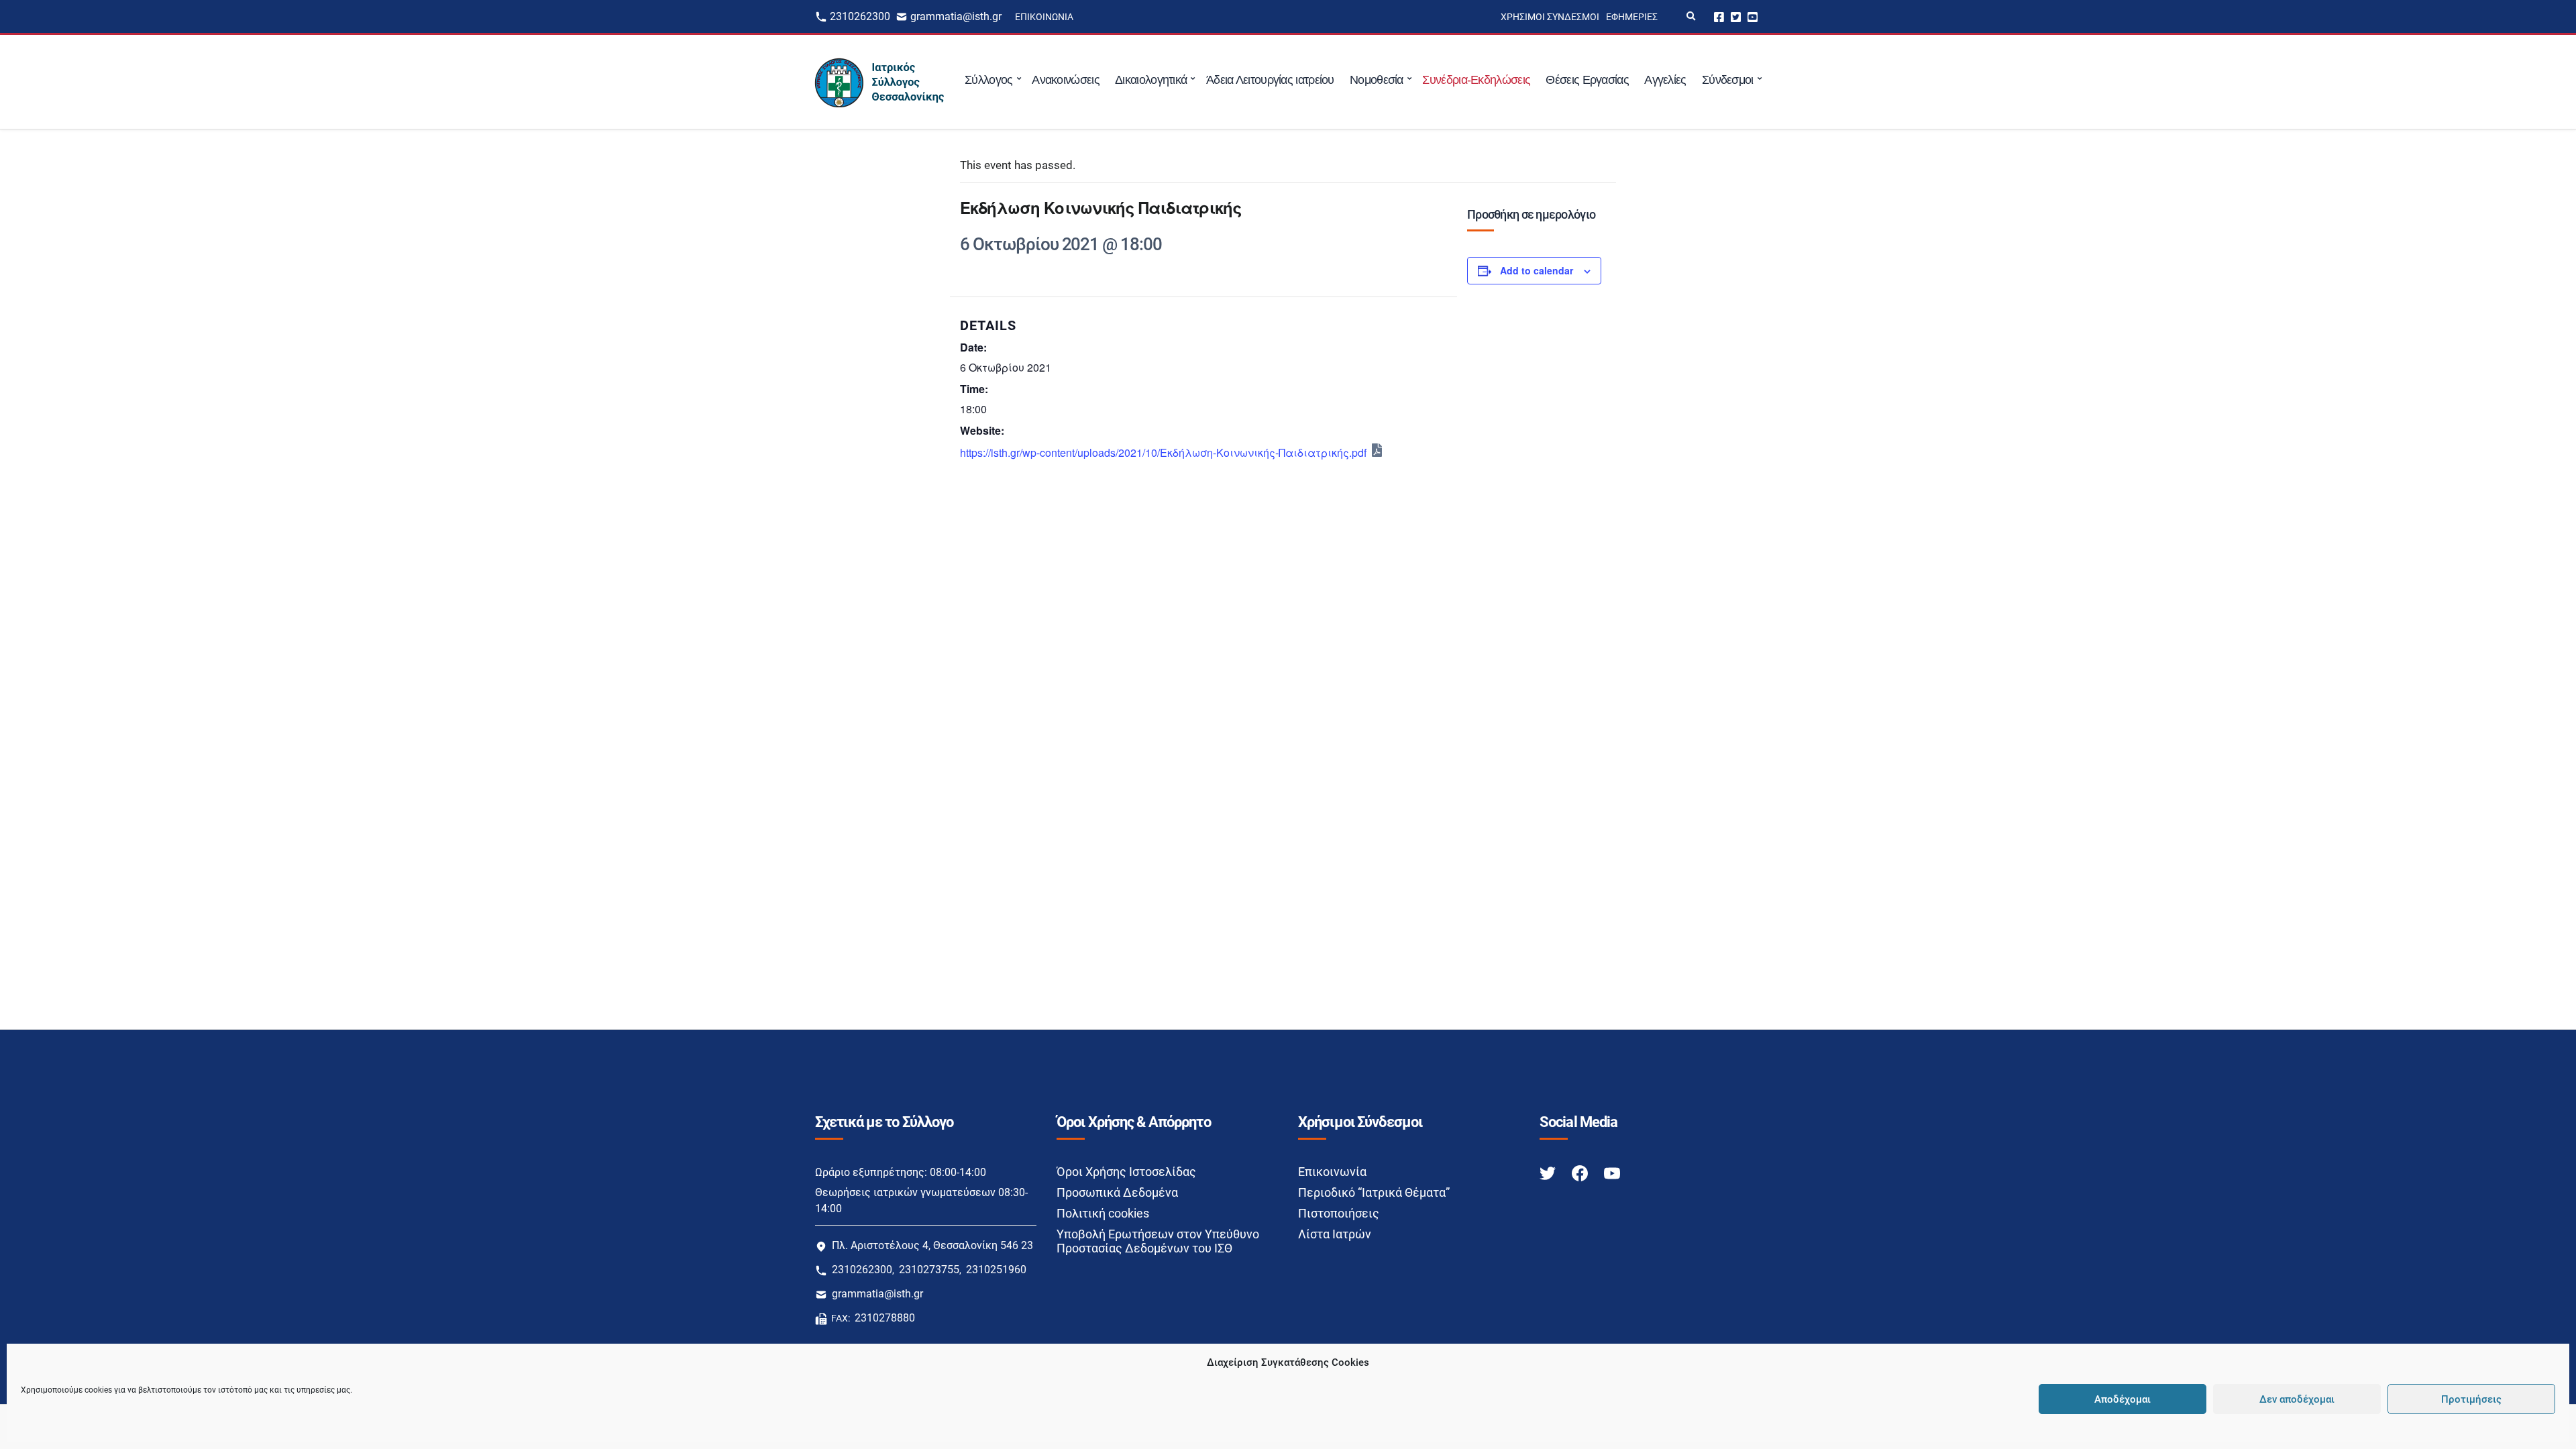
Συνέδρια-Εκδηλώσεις (1476, 80)
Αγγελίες (1665, 80)
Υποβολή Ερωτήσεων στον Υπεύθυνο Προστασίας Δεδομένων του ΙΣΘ (1158, 1241)
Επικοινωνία (1044, 17)
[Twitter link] (1549, 1172)
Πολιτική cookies (1103, 1213)
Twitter (1736, 16)
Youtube (1753, 16)
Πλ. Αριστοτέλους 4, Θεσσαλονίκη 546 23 (932, 1245)
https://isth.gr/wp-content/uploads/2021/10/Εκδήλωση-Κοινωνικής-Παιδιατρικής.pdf (1163, 452)
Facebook (1719, 16)
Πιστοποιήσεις (1339, 1213)
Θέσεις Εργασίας (1587, 80)
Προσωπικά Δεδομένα (1117, 1192)
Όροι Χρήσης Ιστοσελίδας (1126, 1172)
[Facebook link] (1581, 1172)
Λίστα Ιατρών (1335, 1234)
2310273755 (929, 1270)
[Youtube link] (1612, 1172)
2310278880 (885, 1318)
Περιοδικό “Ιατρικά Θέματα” (1374, 1192)
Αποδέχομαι (2123, 1399)
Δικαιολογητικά (1151, 80)
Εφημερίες (1632, 17)
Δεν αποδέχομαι (2297, 1399)
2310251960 (996, 1270)
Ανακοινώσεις (1066, 80)
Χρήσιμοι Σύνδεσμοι (1550, 17)
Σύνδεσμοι (1728, 80)
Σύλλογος (988, 80)
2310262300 (860, 16)
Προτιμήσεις (2471, 1399)
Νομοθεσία (1377, 80)
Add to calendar (1537, 270)
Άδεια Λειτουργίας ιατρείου (1270, 80)
